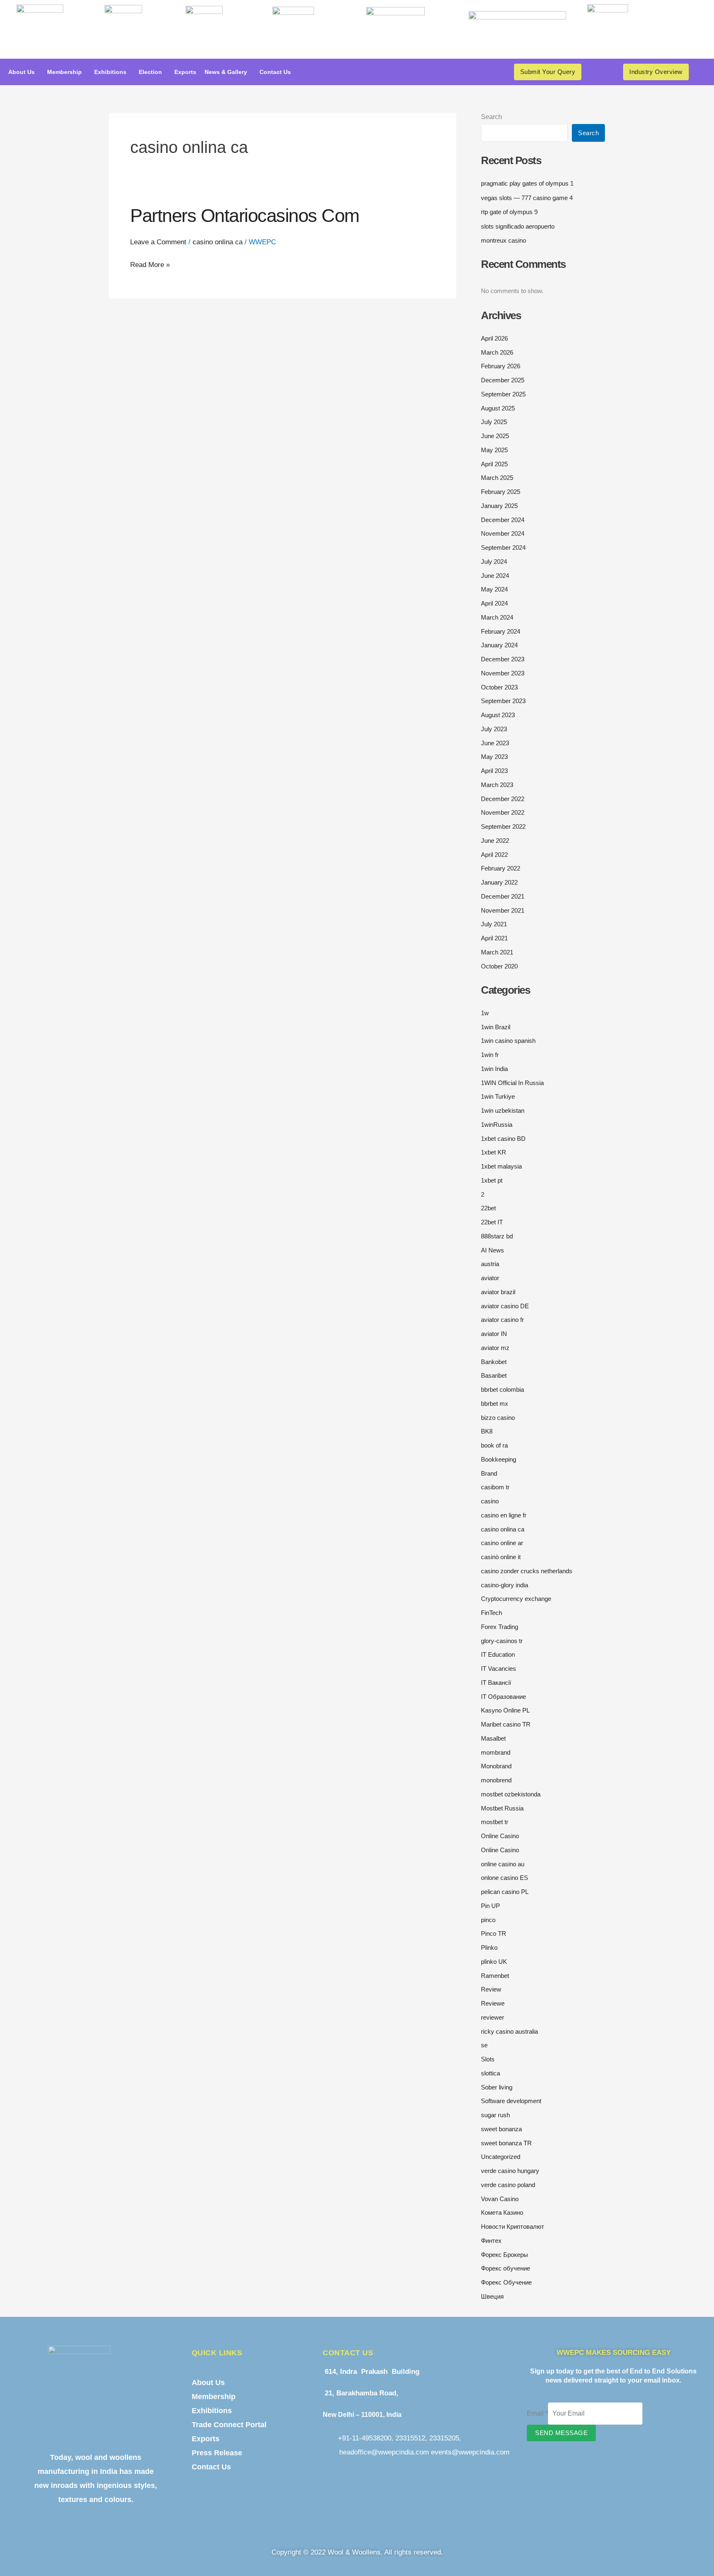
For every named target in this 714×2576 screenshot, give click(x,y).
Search (491, 117)
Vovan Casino (500, 2199)
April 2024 (494, 603)
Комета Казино (502, 2212)
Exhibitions (110, 72)
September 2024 (503, 547)
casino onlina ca (218, 242)
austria (490, 1264)
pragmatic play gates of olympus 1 (527, 183)
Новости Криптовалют (513, 2227)
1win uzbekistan (503, 1110)
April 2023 (494, 771)
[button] (24, 72)
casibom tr (495, 1487)
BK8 (487, 1431)
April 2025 (494, 464)
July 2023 (494, 729)
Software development (511, 2101)
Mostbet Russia (502, 1808)
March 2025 (497, 478)
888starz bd (497, 1236)
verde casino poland (508, 2185)
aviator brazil (498, 1292)
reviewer (493, 2017)
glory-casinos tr (502, 1641)
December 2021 (503, 896)
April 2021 (494, 938)
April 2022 (494, 855)
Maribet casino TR (506, 1724)
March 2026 (497, 352)
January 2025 (499, 506)
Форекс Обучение (506, 2282)
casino (490, 1501)
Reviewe (493, 2003)
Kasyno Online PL (505, 1710)
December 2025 (503, 380)
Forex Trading (500, 1627)
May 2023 (494, 757)
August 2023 (498, 715)
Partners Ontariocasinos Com (245, 216)
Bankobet (494, 1362)
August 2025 (498, 408)
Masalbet (493, 1738)
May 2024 (494, 589)
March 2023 (497, 785)
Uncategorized (501, 2157)
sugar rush (495, 2115)
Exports (185, 72)
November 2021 (503, 910)
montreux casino (503, 240)
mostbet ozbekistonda (511, 1794)
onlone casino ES (505, 1878)
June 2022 (495, 841)
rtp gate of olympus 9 (509, 212)
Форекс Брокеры (505, 2255)
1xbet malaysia (501, 1166)
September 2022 (503, 826)
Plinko (489, 1948)
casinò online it (501, 1557)
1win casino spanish (508, 1041)
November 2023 (503, 673)
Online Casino (500, 1836)
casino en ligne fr (504, 1515)
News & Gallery (226, 72)
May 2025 (494, 450)
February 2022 (501, 868)
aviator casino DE (505, 1306)
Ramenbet (495, 1976)
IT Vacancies (499, 1668)
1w (485, 1013)
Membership (64, 72)
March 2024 (497, 617)
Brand (489, 1473)
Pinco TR (494, 1933)
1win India (494, 1069)
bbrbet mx (495, 1404)
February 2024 (501, 631)
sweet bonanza (501, 2129)
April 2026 (494, 338)
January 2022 (499, 882)
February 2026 (501, 366)
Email (537, 2413)
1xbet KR (494, 1152)
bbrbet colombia (502, 1389)
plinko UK (494, 1962)
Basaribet (494, 1375)
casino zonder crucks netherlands (527, 1571)
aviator (490, 1278)
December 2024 (503, 520)
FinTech (491, 1613)
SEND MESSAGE (561, 2433)
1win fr (490, 1055)
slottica (490, 2073)
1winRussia (497, 1125)
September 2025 (503, 394)
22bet (488, 1208)
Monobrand (496, 1766)
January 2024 (499, 645)
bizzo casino (498, 1418)
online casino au (503, 1864)
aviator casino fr (502, 1320)
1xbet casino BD (503, 1139)
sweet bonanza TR (506, 2143)
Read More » (150, 263)
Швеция (492, 2296)
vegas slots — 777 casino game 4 (527, 198)
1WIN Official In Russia (512, 1083)
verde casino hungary (510, 2171)
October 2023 (499, 687)
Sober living (497, 2087)
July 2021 (494, 924)
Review (491, 1989)
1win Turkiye (498, 1096)
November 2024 (503, 533)
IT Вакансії (496, 1683)
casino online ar (502, 1543)
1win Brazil (496, 1027)
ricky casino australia (509, 2031)
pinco (488, 1920)
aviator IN (494, 1334)
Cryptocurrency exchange (516, 1599)
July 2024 (494, 562)
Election (150, 72)
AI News (493, 1250)
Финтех (491, 2241)
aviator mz (495, 1348)
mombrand (496, 1752)
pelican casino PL (505, 1892)
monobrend (496, 1780)
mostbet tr (495, 1822)
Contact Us (275, 72)
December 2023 (503, 659)
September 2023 (503, 701)
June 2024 (495, 576)
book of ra (494, 1445)
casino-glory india (505, 1585)
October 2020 (499, 966)
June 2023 (495, 743)
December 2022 (503, 799)
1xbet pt (492, 1180)
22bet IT (492, 1222)
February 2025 (501, 492)
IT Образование (503, 1697)
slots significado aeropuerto (518, 226)
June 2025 (495, 436)
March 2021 (497, 952)
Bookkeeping (499, 1459)
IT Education (498, 1654)
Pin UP (490, 1906)
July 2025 (494, 422)
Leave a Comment (158, 242)
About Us (21, 72)
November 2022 (503, 812)
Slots (488, 2059)
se (484, 2045)
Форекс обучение (506, 2268)
